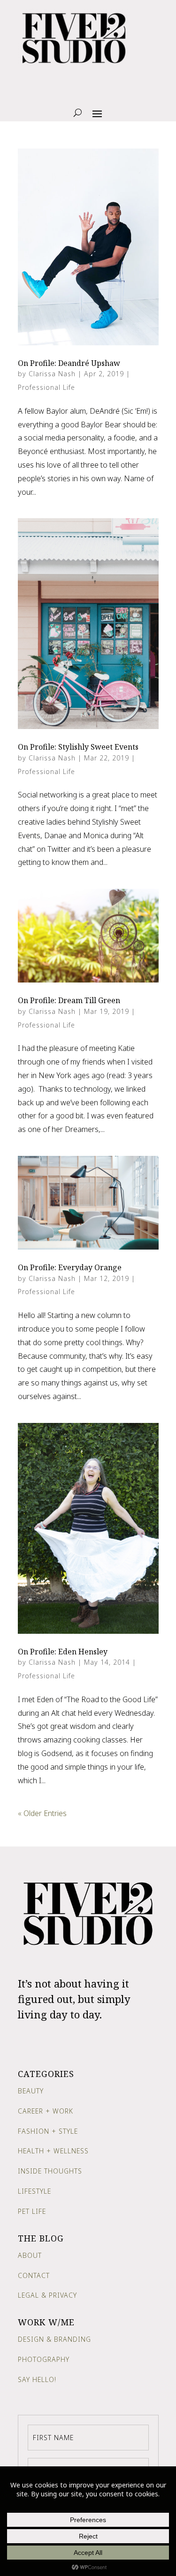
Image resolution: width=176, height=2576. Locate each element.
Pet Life (32, 2211)
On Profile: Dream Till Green (69, 1000)
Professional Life (46, 387)
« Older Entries (42, 1813)
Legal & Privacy (47, 2295)
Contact (34, 2275)
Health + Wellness (53, 2151)
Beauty (31, 2091)
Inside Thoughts (50, 2171)
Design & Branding (54, 2339)
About (30, 2255)
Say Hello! (37, 2379)
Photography (44, 2359)
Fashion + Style (48, 2131)
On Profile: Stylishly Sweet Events (78, 747)
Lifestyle (34, 2191)
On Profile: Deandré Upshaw (69, 363)
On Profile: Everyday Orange (70, 1267)
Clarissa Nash (52, 374)
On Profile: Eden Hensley (63, 1652)
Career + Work (46, 2111)
